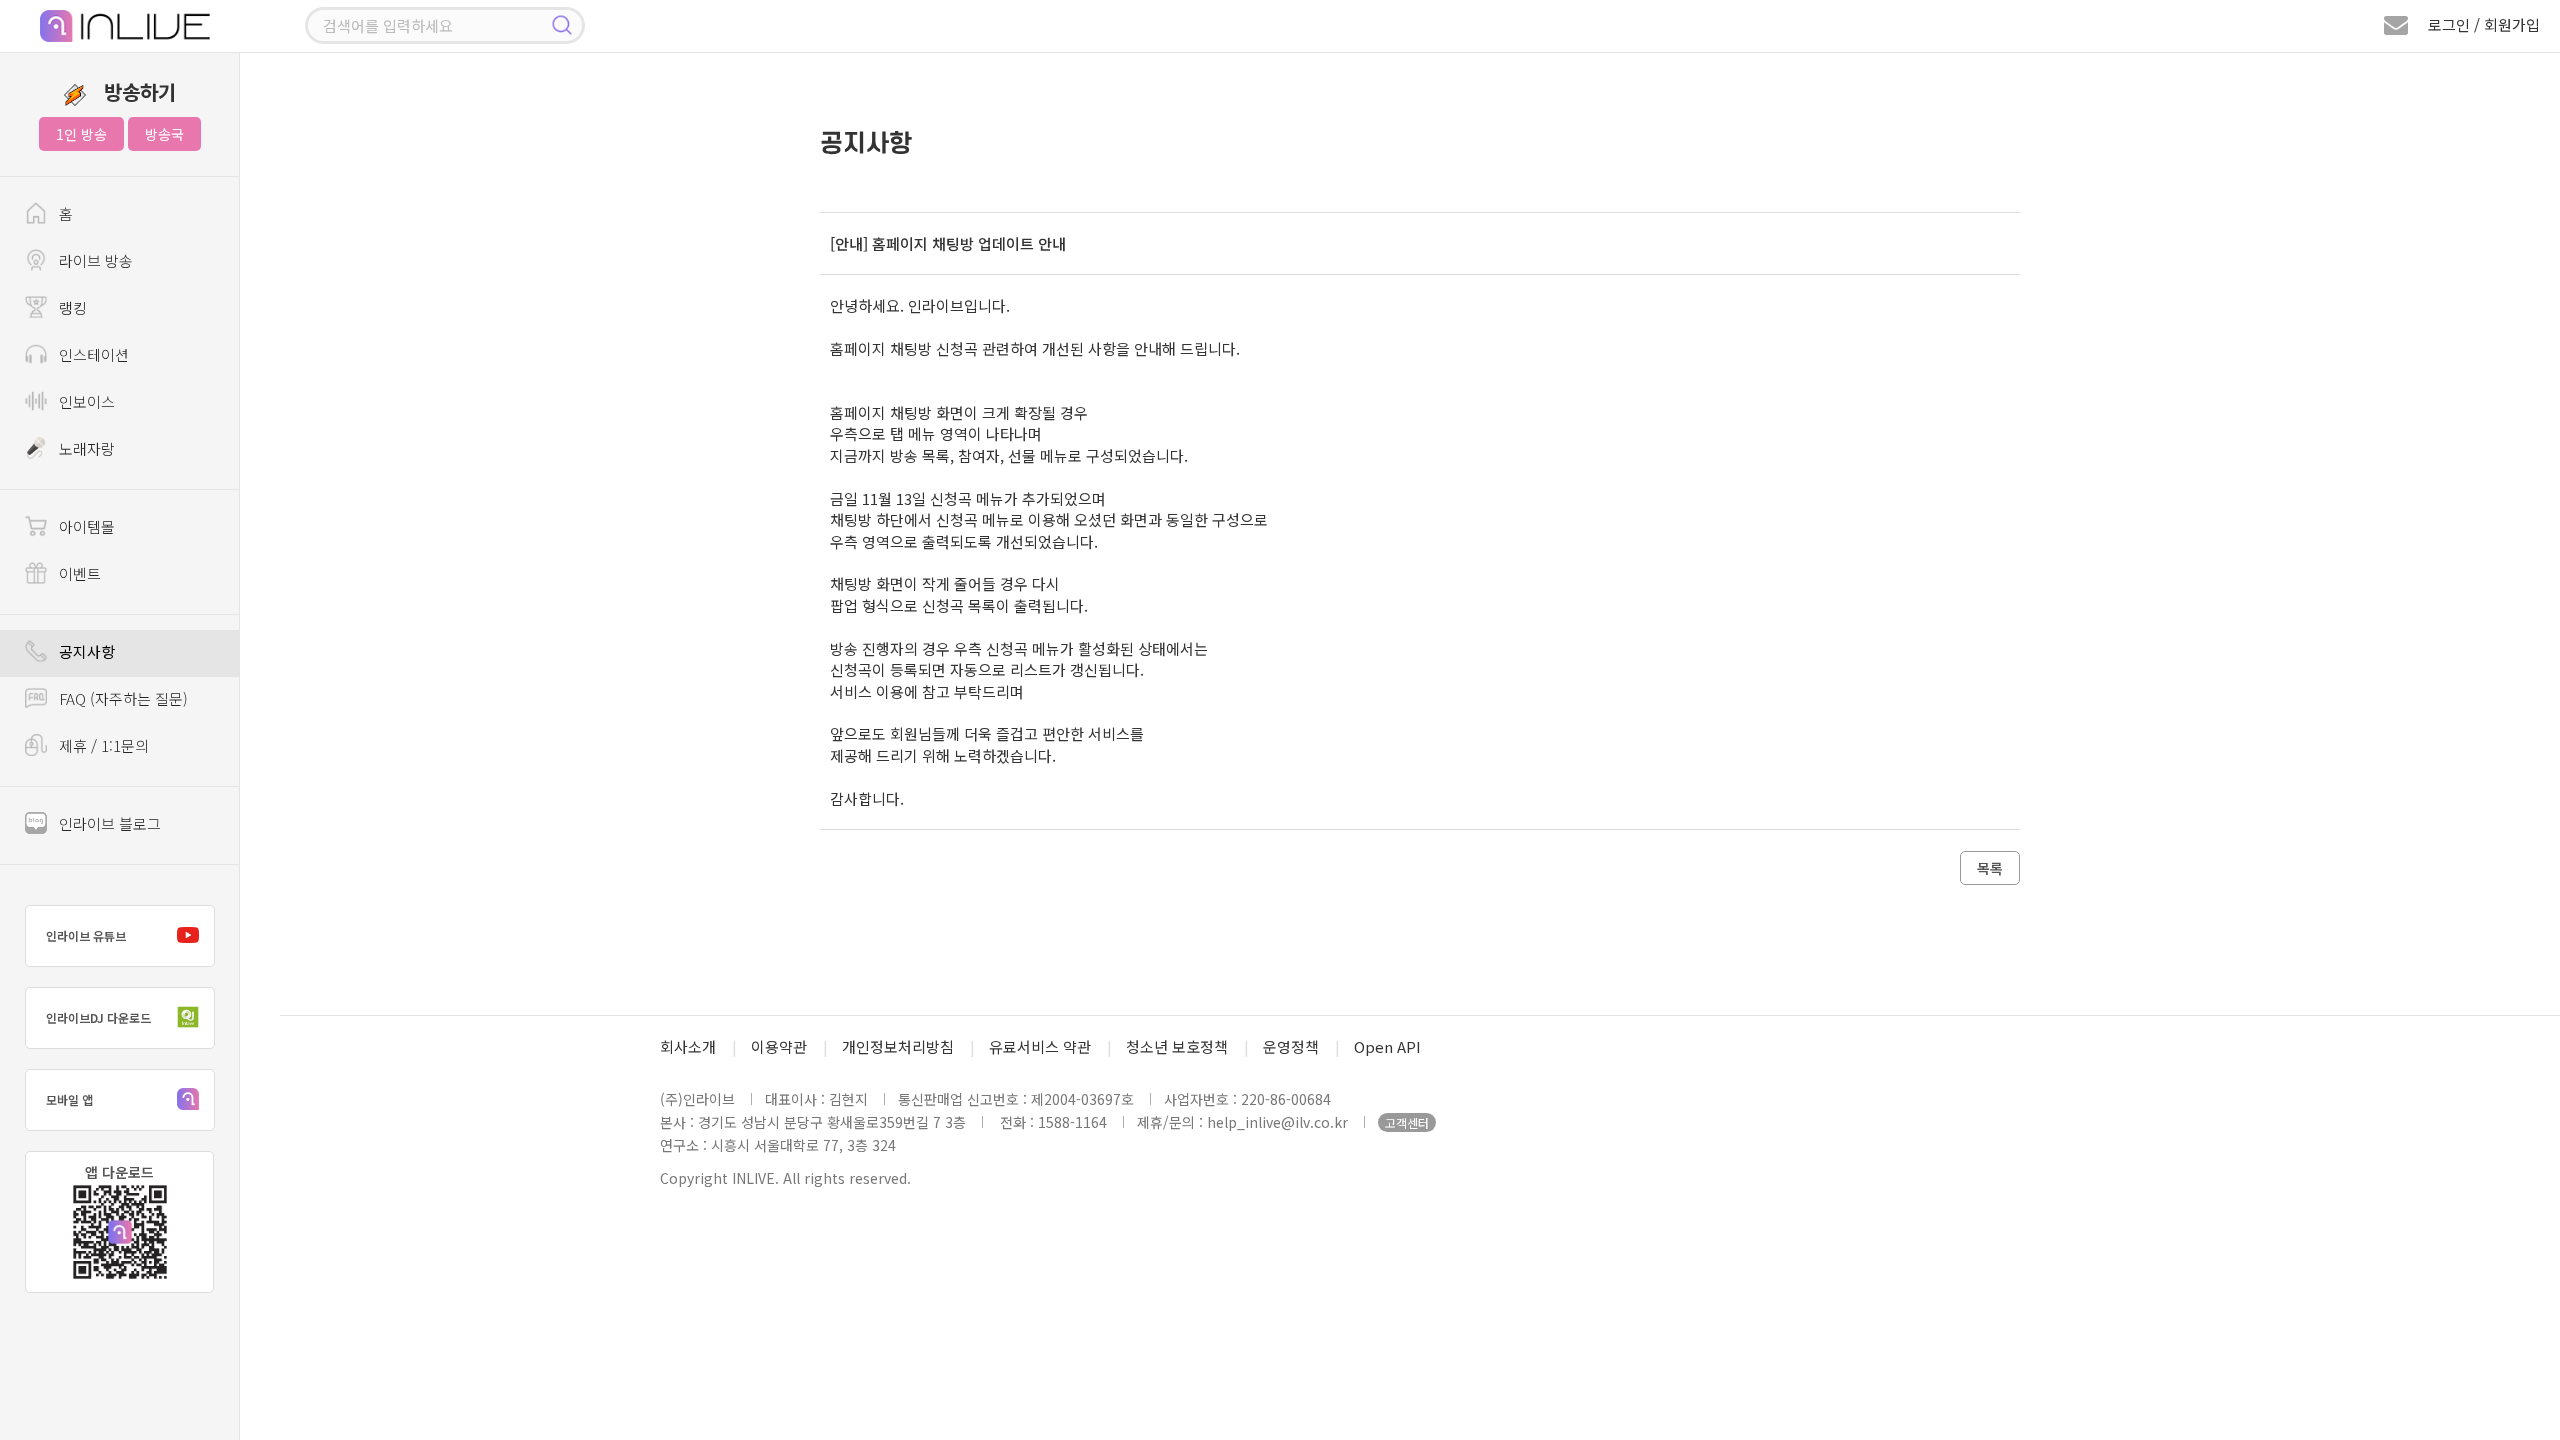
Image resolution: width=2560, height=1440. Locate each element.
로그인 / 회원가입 (2484, 24)
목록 (1990, 868)
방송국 (164, 134)
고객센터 (1407, 1122)
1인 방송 (81, 134)
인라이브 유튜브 (86, 935)
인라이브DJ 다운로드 (98, 1017)
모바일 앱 (69, 1099)
